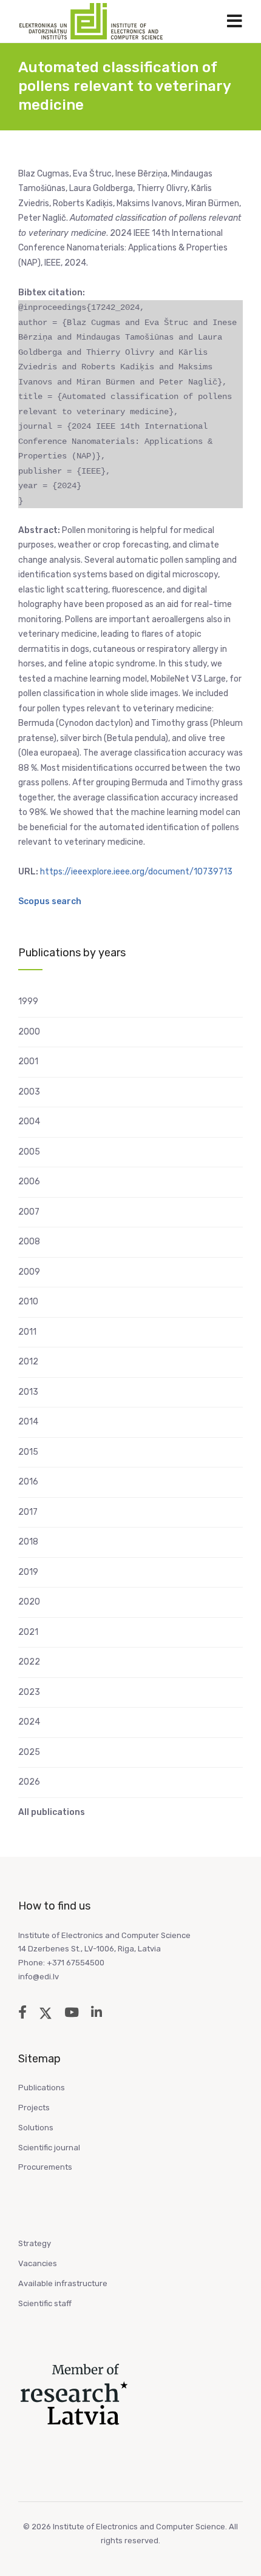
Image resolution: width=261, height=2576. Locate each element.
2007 (29, 1212)
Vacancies (38, 2263)
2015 (28, 1452)
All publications (52, 1812)
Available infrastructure (63, 2283)
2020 (29, 1602)
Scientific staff (45, 2303)
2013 (28, 1392)
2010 (28, 1302)
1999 (28, 1001)
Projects (34, 2108)
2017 (28, 1512)
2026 (29, 1782)
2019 (28, 1572)
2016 (28, 1482)
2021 (28, 1632)
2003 (29, 1092)
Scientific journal (49, 2148)
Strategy (35, 2243)
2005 (29, 1152)
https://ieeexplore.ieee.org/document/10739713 (136, 872)
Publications (42, 2088)
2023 (29, 1692)
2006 (29, 1182)
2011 (27, 1332)
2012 (28, 1362)
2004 (29, 1122)
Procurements (45, 2167)
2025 (29, 1752)
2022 (29, 1662)
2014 (28, 1422)
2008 (29, 1242)
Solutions (36, 2128)
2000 (29, 1032)
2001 (28, 1062)
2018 (28, 1542)
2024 (29, 1722)
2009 (29, 1272)
